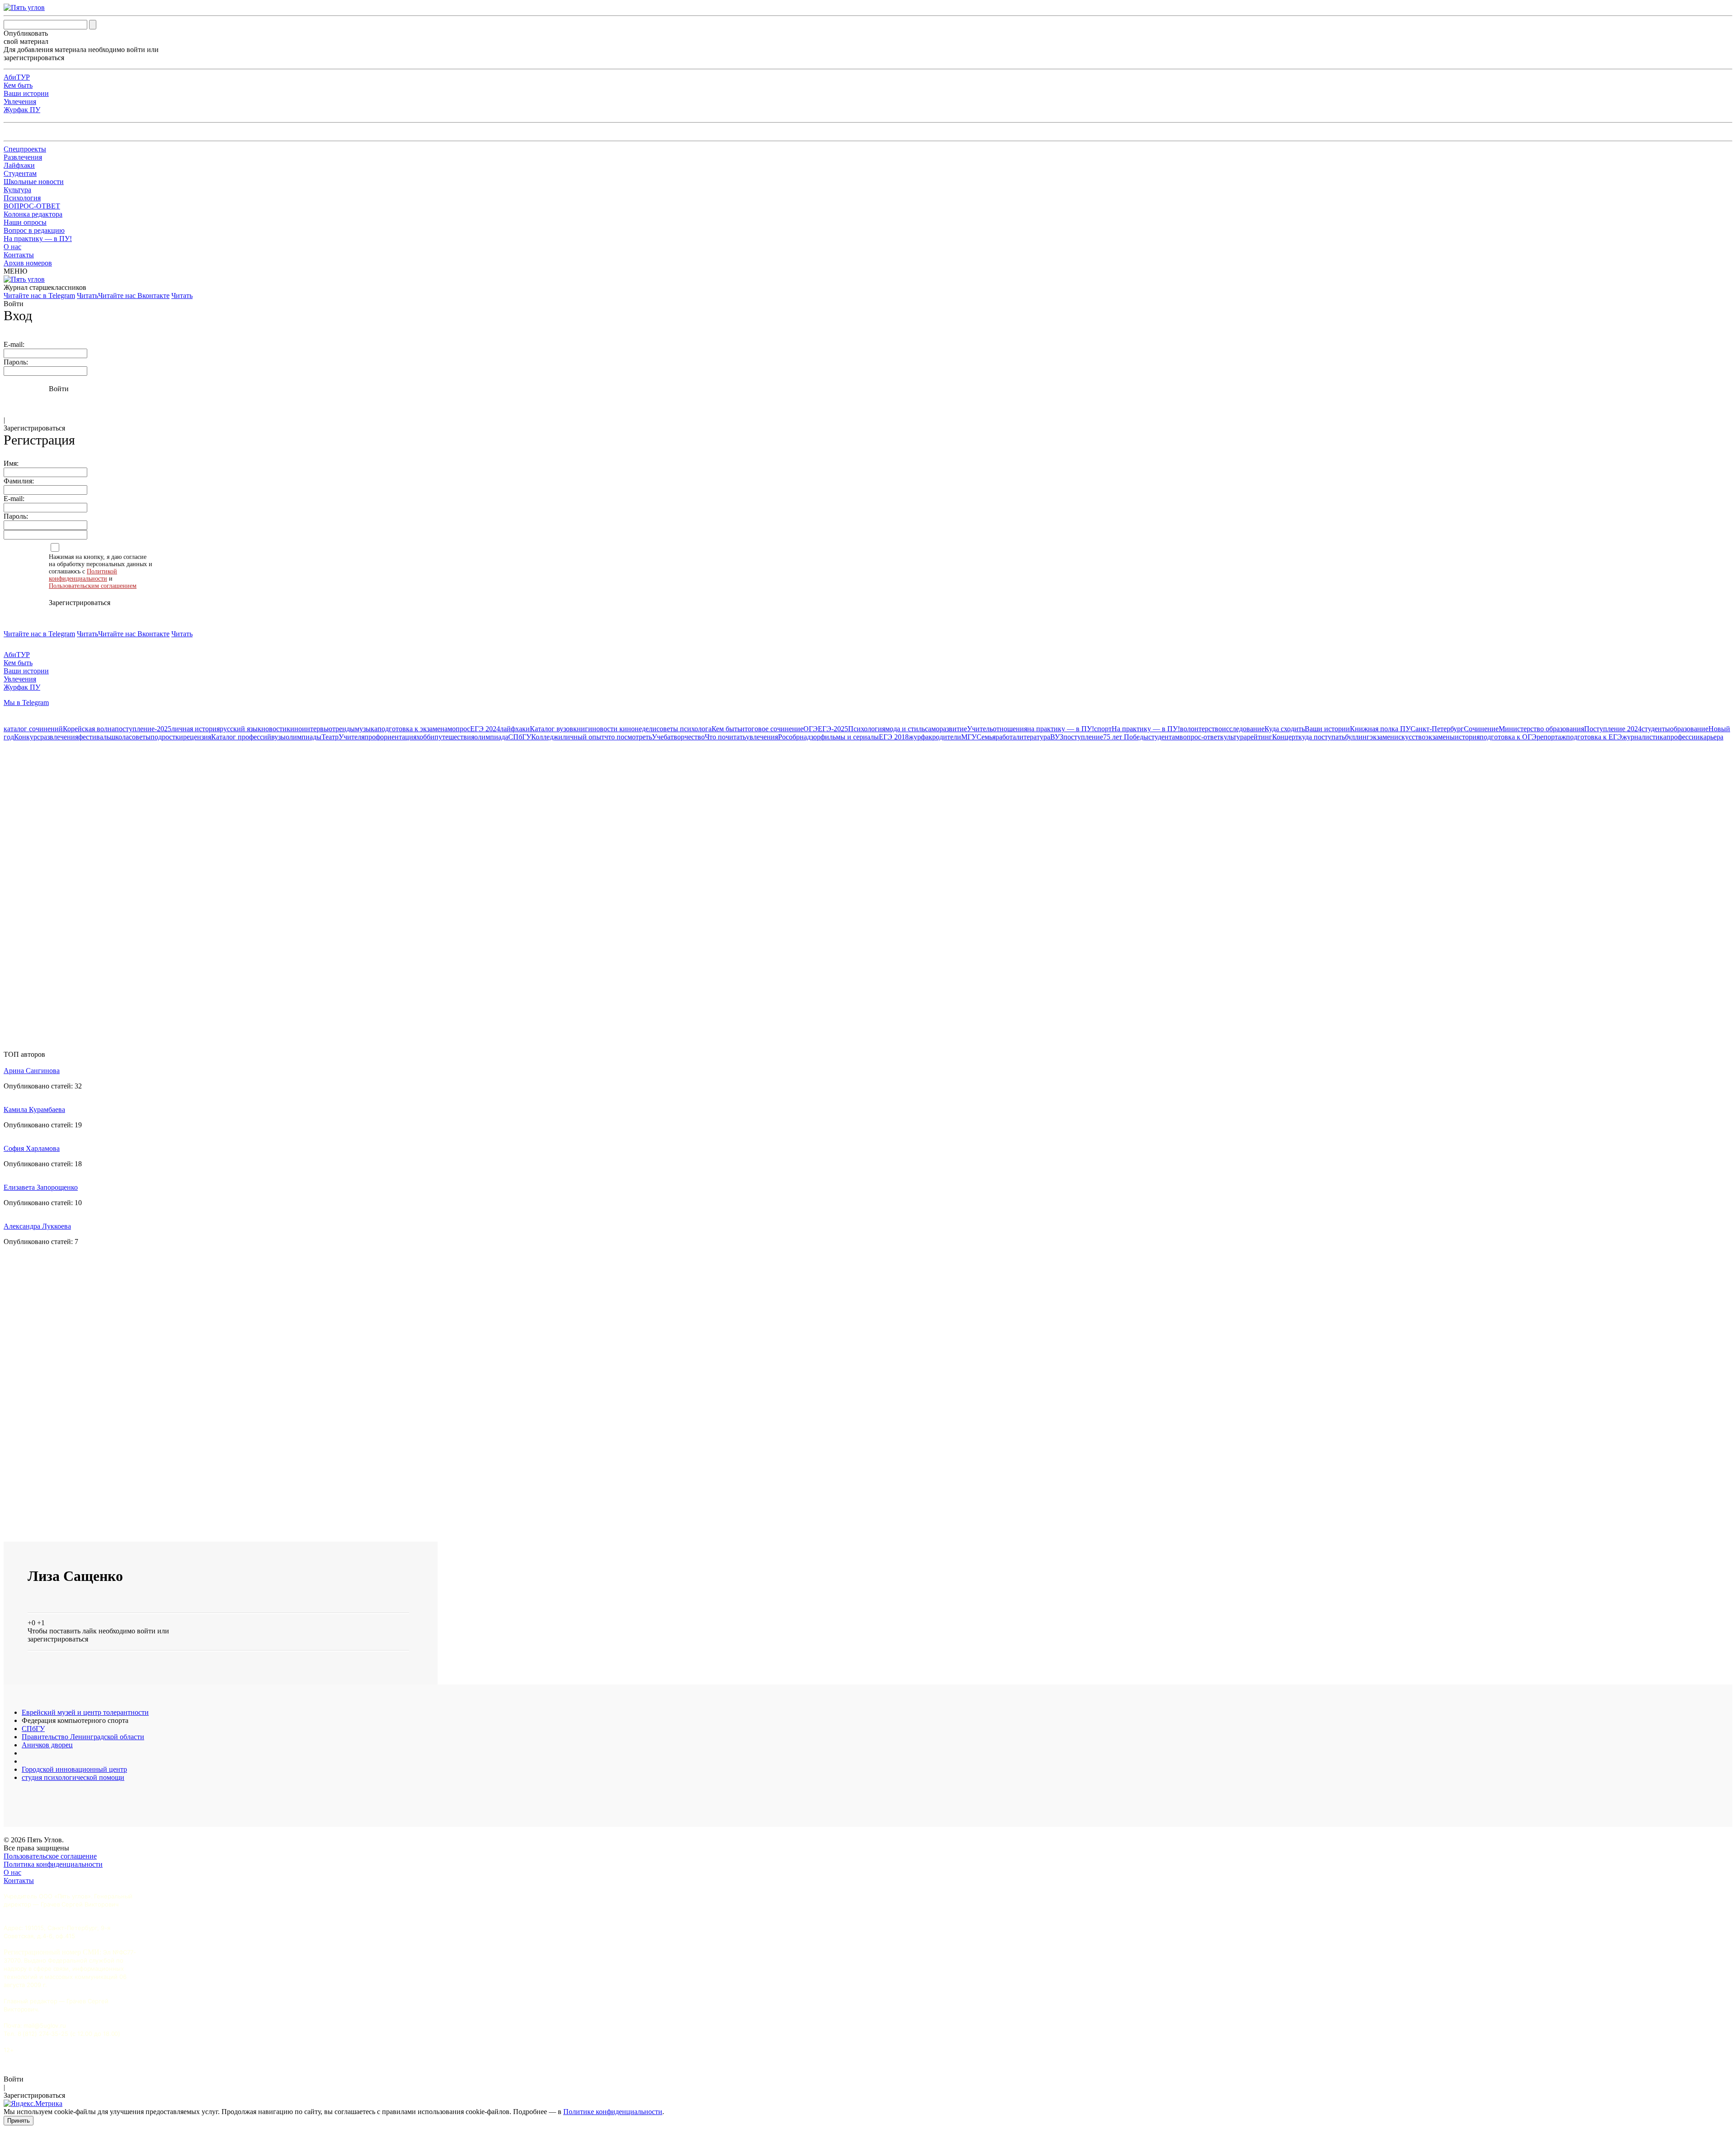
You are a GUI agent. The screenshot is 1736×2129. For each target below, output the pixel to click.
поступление (1083, 737)
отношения (1010, 729)
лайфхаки (515, 729)
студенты (1656, 729)
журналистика (1644, 737)
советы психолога (684, 729)
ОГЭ (811, 729)
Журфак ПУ (22, 110)
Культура (17, 190)
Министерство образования (1541, 729)
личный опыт (583, 737)
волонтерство (1201, 729)
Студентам (20, 173)
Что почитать (725, 737)
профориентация (390, 737)
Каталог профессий (241, 737)
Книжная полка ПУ (1380, 729)
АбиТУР (17, 77)
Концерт (1285, 737)
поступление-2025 (143, 729)
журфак (920, 737)
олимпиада (491, 737)
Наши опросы (25, 222)
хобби (425, 737)
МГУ (969, 737)
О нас (12, 247)
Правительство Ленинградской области (83, 1737)
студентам (1164, 737)
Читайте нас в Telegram (39, 296)
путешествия (454, 737)
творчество (688, 737)
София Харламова (32, 1148)
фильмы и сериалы (850, 737)
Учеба (661, 737)
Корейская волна (89, 729)
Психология (22, 198)
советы (140, 737)
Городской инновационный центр (74, 1769)
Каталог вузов (552, 729)
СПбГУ (520, 737)
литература (1033, 737)
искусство (1410, 737)
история (1467, 737)
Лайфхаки (19, 165)
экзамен (1382, 737)
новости (274, 729)
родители (947, 737)
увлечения (762, 737)
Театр (330, 737)
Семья (986, 737)
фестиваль (94, 737)
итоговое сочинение (772, 729)
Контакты (19, 255)
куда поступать (1322, 737)
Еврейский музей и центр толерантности (85, 1712)
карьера (1712, 737)
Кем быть (18, 85)
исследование (1243, 729)
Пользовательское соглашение (50, 1856)
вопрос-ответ (1200, 737)
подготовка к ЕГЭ (1594, 737)
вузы (278, 737)
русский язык (241, 729)
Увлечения (20, 102)
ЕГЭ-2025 (833, 729)
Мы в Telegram (26, 703)
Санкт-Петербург (1437, 729)
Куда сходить (1285, 729)
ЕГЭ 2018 (894, 737)
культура (1234, 737)
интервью (317, 729)
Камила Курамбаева (34, 1109)
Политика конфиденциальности (53, 1864)
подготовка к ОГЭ (1508, 737)
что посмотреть (628, 737)
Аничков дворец (47, 1745)
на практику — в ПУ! (1061, 729)
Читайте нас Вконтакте (134, 296)
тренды (344, 729)
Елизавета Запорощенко (41, 1187)
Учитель (980, 729)
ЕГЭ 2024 (485, 729)
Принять (19, 2121)
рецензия (197, 737)
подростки (167, 737)
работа (1006, 737)
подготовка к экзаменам (415, 729)
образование (1689, 729)
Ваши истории (26, 93)
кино (294, 729)
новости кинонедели (624, 729)
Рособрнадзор (799, 737)
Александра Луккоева (37, 1226)
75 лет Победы (1126, 737)
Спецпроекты (25, 149)
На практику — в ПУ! (38, 239)
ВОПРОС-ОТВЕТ (32, 206)
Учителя (351, 737)
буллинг (1357, 737)
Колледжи (547, 737)
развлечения (59, 737)
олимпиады (304, 737)
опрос (461, 729)
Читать (87, 296)
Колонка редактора (33, 214)
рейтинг (1260, 737)
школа (119, 737)
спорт (1103, 729)
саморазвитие (946, 729)
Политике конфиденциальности (613, 2112)
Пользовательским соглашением (93, 586)
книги (583, 729)
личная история (196, 729)
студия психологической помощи (73, 1777)
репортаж (1551, 737)
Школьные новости (34, 182)
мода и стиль (905, 729)
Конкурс (27, 737)
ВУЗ (1057, 737)
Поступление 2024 (1613, 729)
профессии (1683, 737)
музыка (366, 729)
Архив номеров (28, 263)
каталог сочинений (33, 729)
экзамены (1440, 737)
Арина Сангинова (32, 1071)
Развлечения (23, 157)
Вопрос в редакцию (34, 230)
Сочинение (1481, 729)
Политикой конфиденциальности (83, 575)
